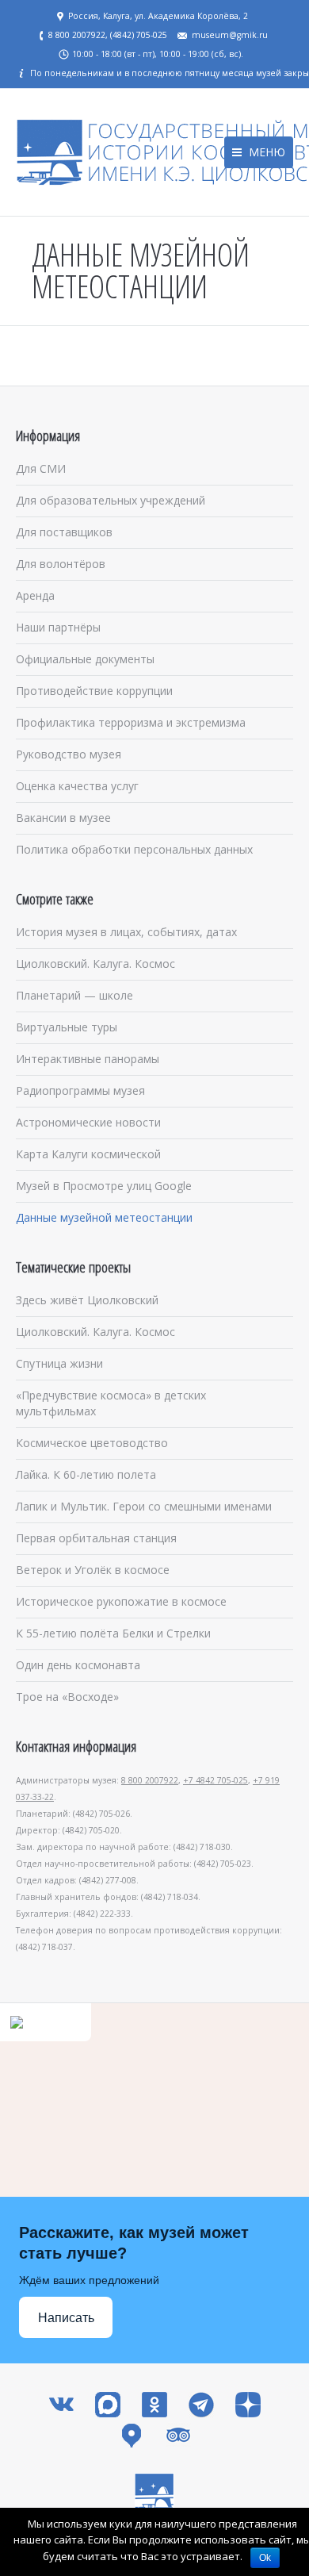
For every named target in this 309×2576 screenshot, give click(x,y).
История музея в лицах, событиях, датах (126, 932)
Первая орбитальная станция (96, 1538)
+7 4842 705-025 (216, 1780)
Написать (66, 2318)
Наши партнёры (58, 627)
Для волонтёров (61, 564)
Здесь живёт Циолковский (87, 1300)
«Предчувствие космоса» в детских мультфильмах (111, 1403)
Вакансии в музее (63, 818)
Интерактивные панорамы (88, 1059)
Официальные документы (85, 659)
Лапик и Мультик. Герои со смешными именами (144, 1506)
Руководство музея (69, 754)
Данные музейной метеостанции (104, 1217)
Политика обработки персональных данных (134, 849)
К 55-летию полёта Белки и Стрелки (113, 1633)
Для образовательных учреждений (111, 500)
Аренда (35, 595)
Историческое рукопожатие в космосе (121, 1601)
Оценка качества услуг (77, 786)
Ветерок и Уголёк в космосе (93, 1570)
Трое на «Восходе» (67, 1697)
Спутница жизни (59, 1363)
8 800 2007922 (150, 1780)
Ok (265, 2558)
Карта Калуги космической (88, 1154)
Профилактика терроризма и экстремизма (131, 722)
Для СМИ (41, 468)
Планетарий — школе (74, 995)
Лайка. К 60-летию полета (86, 1474)
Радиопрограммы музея (80, 1090)
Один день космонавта (78, 1665)
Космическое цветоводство (92, 1443)
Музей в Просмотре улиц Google (104, 1186)
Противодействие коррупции (94, 691)
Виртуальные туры (67, 1027)
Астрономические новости (88, 1122)
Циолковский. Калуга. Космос (95, 964)
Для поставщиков (64, 532)
